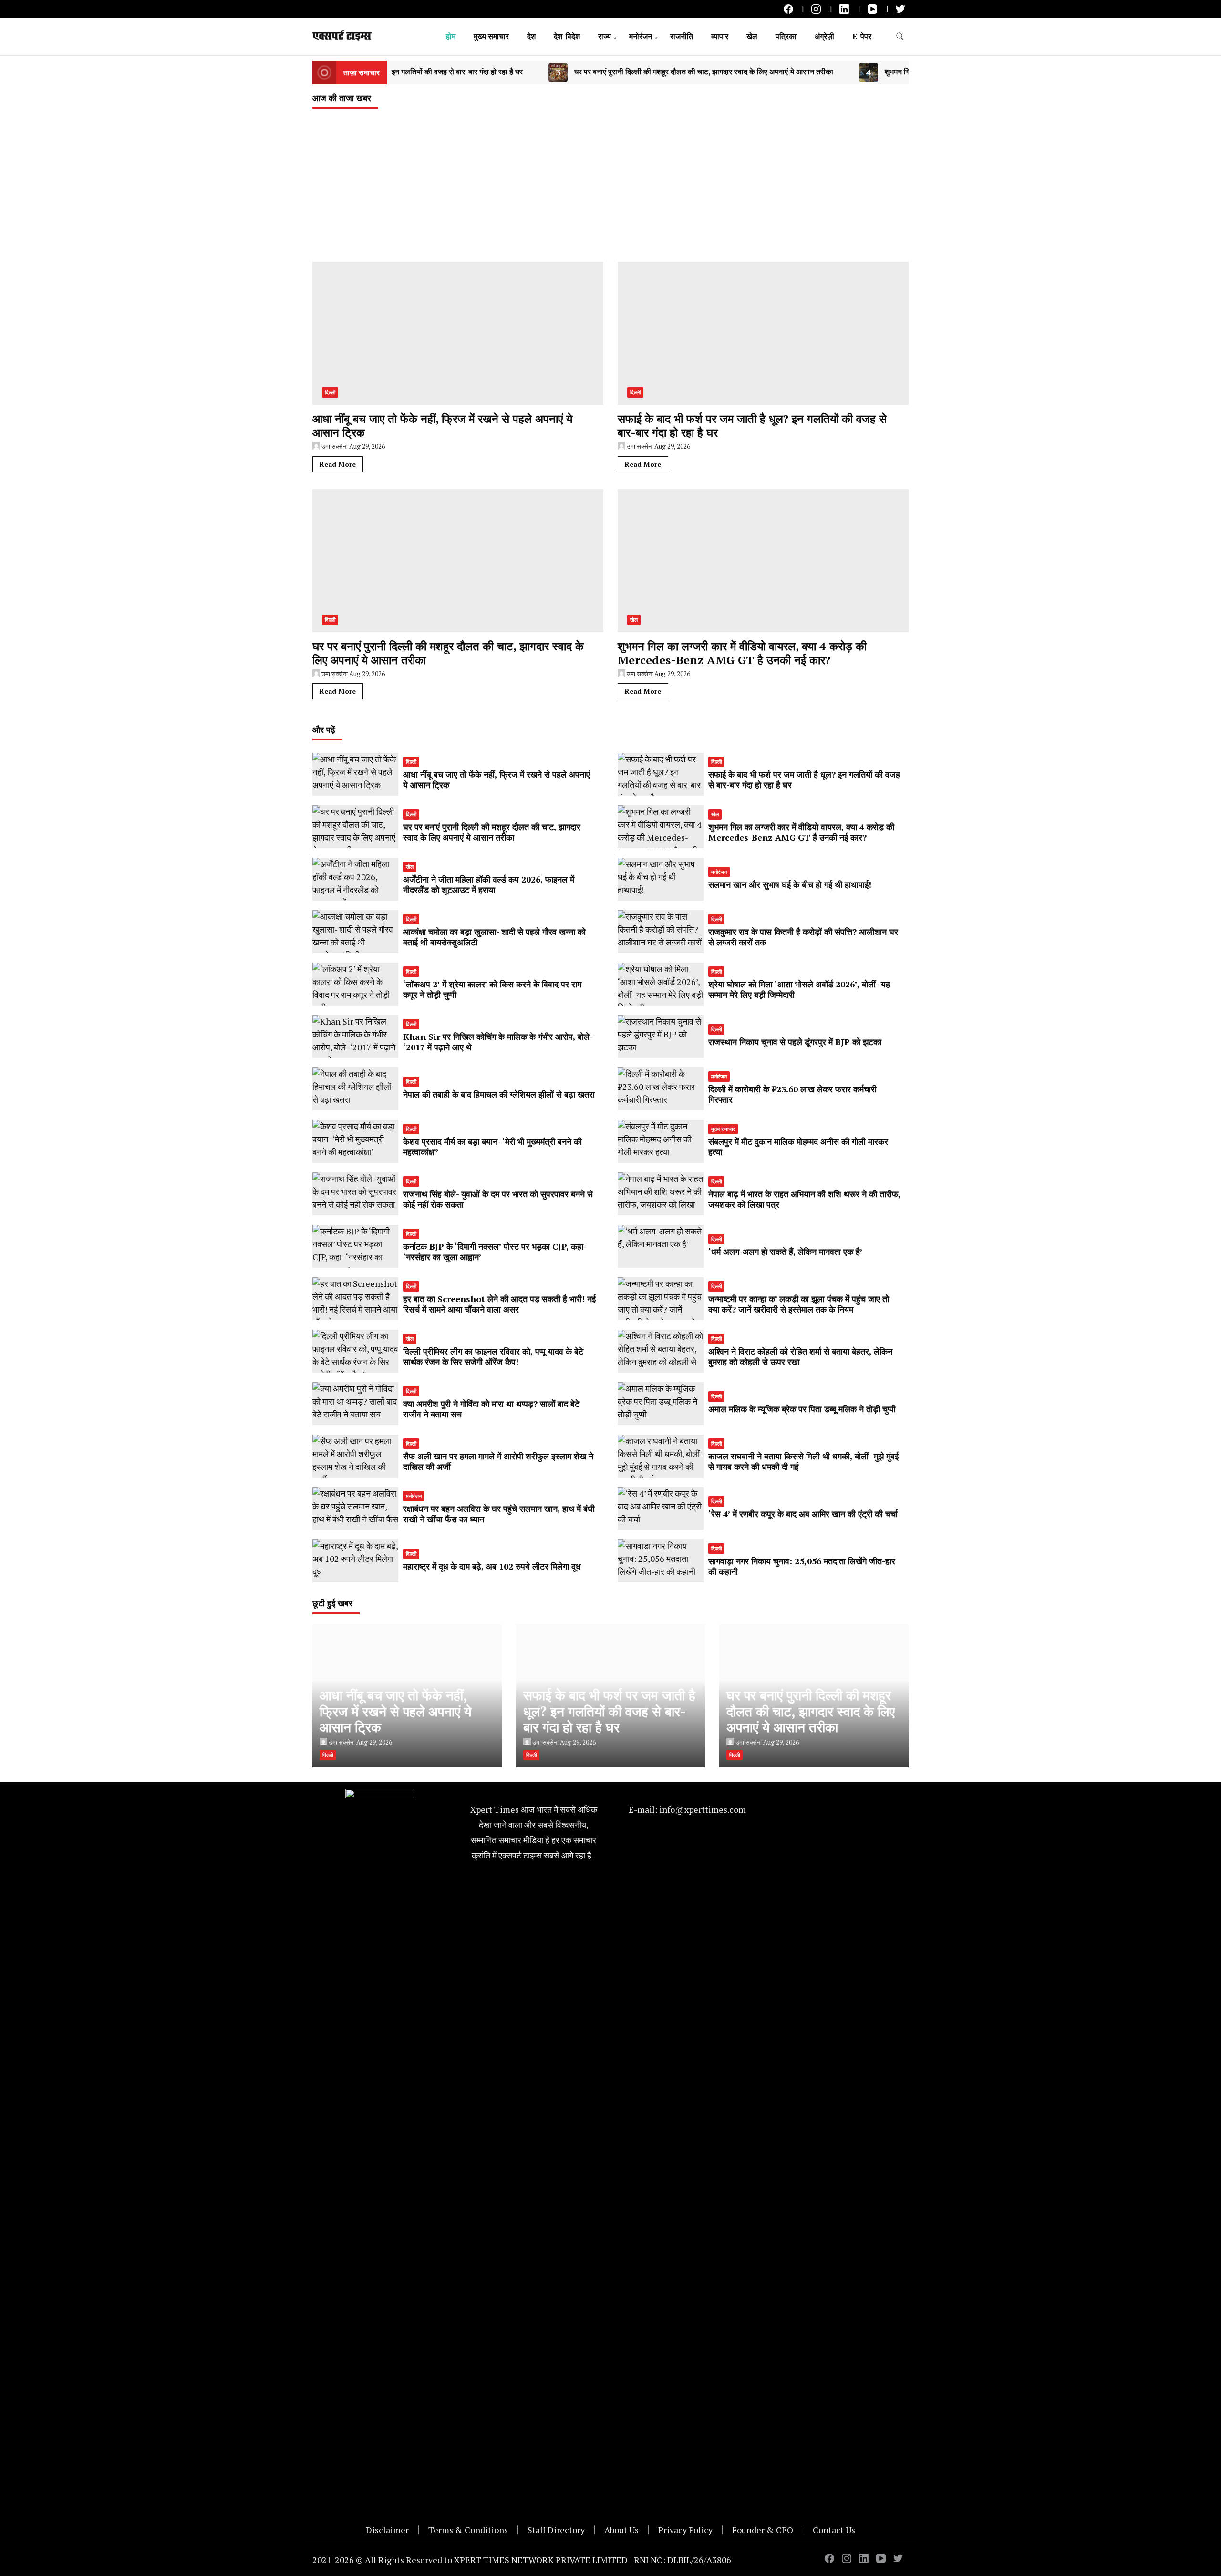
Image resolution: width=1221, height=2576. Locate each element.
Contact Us (834, 2530)
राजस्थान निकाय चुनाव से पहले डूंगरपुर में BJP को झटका (795, 1042)
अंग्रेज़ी (824, 36)
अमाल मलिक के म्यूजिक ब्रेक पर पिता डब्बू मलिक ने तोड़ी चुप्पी (802, 1409)
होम (451, 36)
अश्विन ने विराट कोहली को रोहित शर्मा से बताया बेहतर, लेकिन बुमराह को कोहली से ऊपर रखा (800, 1356)
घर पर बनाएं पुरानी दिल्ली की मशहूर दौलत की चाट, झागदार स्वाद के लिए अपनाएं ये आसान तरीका (569, 72)
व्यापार (720, 36)
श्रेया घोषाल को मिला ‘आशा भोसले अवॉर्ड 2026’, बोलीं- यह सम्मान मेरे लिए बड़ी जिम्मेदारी (799, 989)
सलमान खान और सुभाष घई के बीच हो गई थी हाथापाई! (790, 884)
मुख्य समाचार (491, 36)
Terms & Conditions (468, 2530)
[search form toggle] (900, 36)
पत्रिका (786, 36)
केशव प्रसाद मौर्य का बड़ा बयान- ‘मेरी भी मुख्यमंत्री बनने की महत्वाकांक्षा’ (492, 1147)
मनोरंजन (641, 36)
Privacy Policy (685, 2530)
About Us (621, 2530)
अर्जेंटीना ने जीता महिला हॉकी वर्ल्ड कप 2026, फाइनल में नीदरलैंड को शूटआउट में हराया (489, 884)
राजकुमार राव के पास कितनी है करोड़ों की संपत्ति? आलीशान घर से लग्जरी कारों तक (803, 937)
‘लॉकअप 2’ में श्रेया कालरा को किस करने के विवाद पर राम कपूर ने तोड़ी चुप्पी (492, 989)
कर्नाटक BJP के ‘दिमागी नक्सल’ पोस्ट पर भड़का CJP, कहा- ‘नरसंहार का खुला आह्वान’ (495, 1252)
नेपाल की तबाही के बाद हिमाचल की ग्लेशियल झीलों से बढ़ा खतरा (499, 1094)
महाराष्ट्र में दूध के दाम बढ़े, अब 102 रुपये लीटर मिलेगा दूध (492, 1566)
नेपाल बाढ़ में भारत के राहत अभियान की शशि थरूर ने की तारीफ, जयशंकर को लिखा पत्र (804, 1199)
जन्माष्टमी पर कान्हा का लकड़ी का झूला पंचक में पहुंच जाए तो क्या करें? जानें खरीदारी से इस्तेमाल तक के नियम (799, 1304)
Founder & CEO (763, 2530)
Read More (338, 464)
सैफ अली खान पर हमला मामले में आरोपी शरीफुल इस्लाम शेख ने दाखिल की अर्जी (498, 1461)
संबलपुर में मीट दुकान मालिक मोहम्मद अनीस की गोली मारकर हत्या (798, 1147)
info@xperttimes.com (703, 1809)
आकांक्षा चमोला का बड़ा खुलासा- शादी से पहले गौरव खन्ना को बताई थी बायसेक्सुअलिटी (494, 937)
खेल (752, 36)
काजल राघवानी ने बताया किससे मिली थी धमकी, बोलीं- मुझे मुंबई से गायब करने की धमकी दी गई (803, 1461)
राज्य (605, 36)
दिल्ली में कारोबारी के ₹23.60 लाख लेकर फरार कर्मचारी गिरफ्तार (792, 1094)
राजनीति (682, 36)
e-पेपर (862, 36)
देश (531, 36)
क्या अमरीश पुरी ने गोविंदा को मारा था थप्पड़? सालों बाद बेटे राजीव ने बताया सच (491, 1409)
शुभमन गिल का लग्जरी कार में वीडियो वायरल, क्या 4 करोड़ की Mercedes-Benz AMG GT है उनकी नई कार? (905, 72)
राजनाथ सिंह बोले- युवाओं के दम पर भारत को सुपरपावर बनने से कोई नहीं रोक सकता (498, 1199)
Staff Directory (556, 2530)
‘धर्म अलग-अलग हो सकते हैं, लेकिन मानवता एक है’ (786, 1252)
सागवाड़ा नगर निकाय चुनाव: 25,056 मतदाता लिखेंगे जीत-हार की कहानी (802, 1566)
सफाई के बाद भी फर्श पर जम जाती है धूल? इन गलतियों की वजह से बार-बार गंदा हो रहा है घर (752, 426)
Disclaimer (387, 2530)
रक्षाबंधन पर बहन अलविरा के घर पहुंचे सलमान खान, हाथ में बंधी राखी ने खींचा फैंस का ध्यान (499, 1514)
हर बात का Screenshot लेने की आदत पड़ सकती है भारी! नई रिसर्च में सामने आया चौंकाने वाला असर (499, 1304)
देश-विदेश (567, 36)
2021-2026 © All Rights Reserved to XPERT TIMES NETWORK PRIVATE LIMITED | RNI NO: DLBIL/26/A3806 (522, 2560)
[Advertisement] (610, 190)
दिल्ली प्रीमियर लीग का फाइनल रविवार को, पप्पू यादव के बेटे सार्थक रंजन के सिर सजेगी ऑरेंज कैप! (493, 1356)
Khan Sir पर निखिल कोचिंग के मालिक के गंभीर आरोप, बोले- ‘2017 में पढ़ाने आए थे (498, 1042)
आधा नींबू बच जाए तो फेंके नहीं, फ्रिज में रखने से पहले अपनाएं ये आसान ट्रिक (442, 426)
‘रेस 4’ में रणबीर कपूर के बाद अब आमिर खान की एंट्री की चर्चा (803, 1514)
